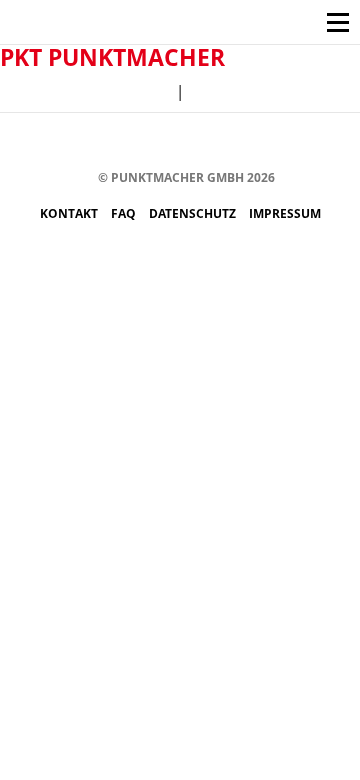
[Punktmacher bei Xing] (242, 142)
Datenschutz (194, 213)
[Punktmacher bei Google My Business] (302, 142)
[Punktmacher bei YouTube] (182, 142)
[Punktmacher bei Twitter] (152, 142)
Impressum (285, 213)
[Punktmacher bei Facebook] (92, 142)
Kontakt (70, 213)
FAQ (125, 213)
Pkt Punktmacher (112, 57)
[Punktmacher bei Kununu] (212, 142)
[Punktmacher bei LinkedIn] (272, 142)
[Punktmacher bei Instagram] (122, 142)
